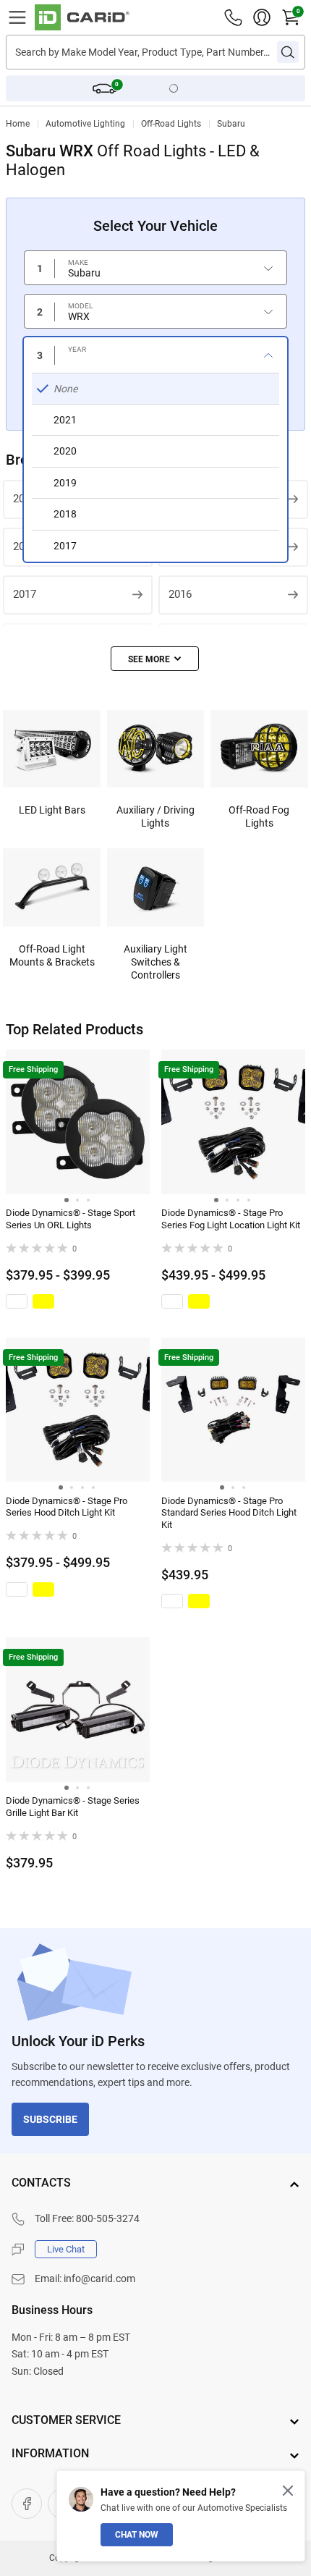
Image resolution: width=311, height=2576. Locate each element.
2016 (180, 594)
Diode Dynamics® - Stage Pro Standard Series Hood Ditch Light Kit (229, 1513)
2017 (25, 594)
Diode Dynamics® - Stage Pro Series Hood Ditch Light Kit (67, 1507)
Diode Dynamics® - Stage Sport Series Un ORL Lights (71, 1219)
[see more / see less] (155, 659)
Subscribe (50, 2119)
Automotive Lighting (85, 124)
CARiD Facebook (27, 2504)
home (18, 124)
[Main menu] (17, 17)
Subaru (231, 124)
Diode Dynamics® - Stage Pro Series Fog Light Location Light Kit (231, 1219)
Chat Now (137, 2535)
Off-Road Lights (171, 124)
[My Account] (262, 17)
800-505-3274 (108, 2218)
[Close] (288, 2491)
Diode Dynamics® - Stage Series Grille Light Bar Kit (73, 1807)
